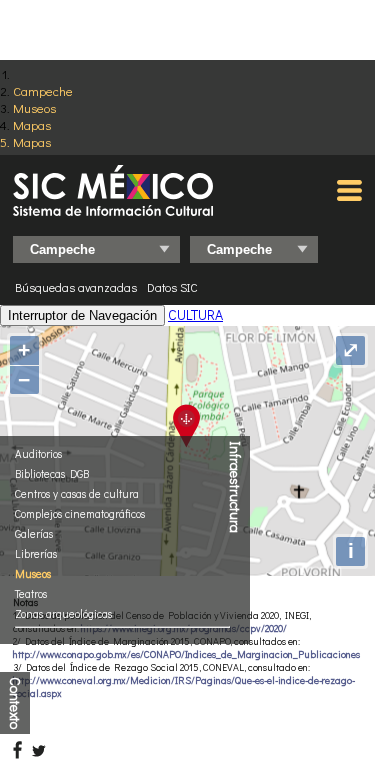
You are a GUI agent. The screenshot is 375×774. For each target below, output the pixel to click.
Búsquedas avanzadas (76, 287)
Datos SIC (172, 287)
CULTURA (195, 314)
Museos (34, 107)
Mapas (32, 124)
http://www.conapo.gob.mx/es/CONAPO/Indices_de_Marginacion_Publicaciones (186, 654)
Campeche (43, 90)
